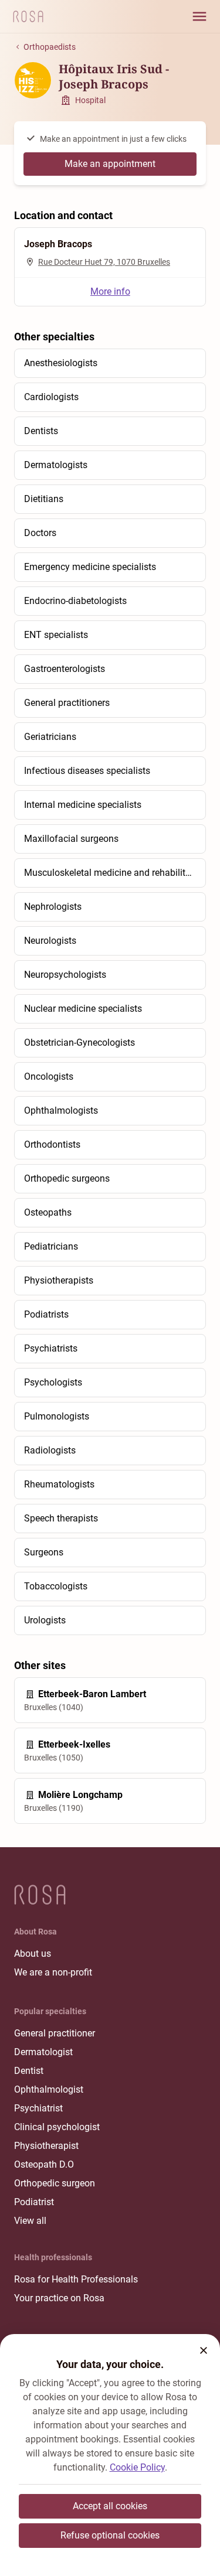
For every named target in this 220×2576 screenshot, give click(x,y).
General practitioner (55, 2033)
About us (33, 1954)
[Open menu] (199, 16)
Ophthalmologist (49, 2089)
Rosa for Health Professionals (76, 2279)
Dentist (29, 2071)
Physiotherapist (46, 2146)
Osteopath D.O (44, 2164)
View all (30, 2221)
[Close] (204, 2350)
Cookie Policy (137, 2467)
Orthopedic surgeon (55, 2183)
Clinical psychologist (57, 2127)
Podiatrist (34, 2202)
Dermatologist (43, 2052)
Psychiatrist (38, 2108)
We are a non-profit (53, 1972)
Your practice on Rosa (59, 2298)
